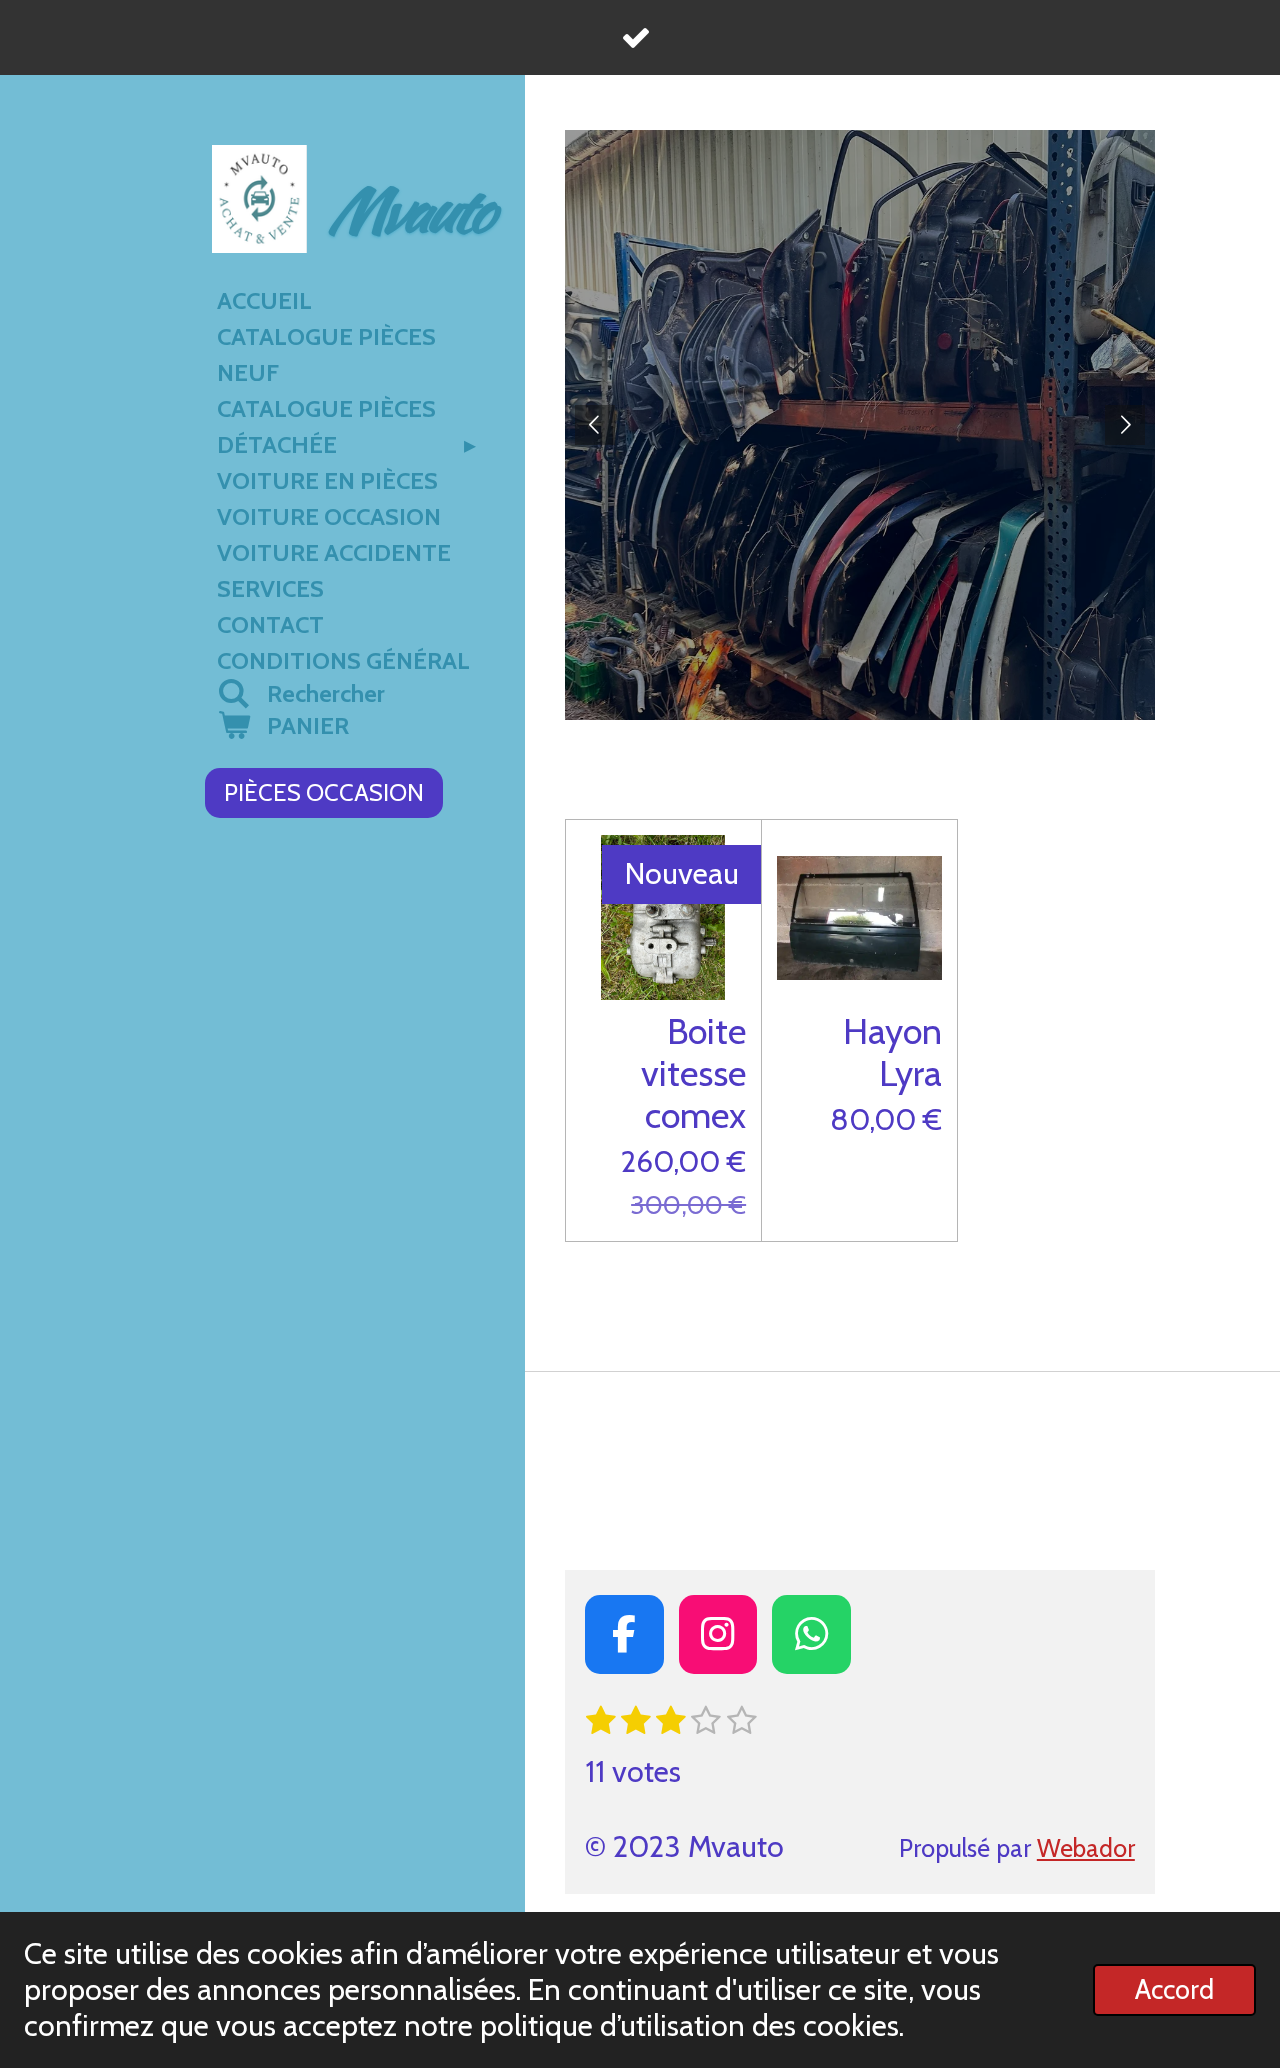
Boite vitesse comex (693, 1073)
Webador (1086, 1848)
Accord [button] (1174, 1989)
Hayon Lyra (892, 1052)
